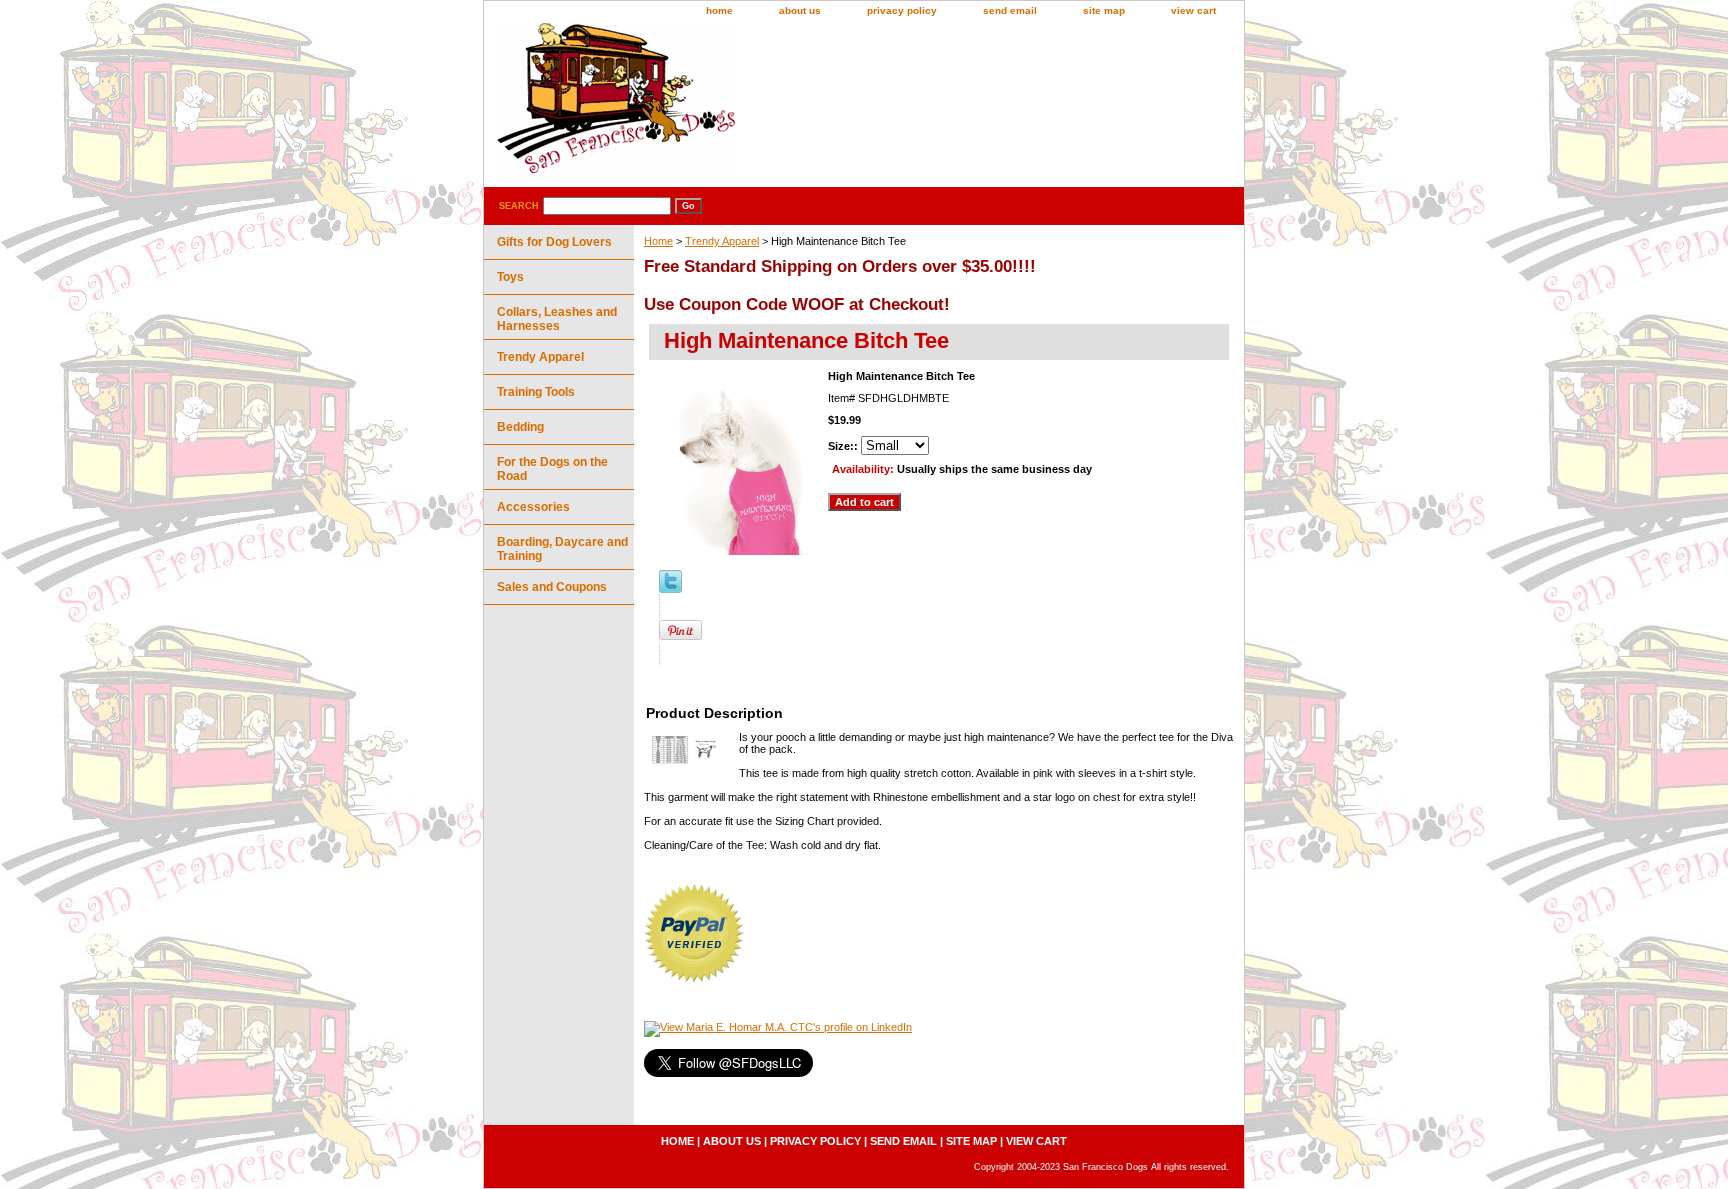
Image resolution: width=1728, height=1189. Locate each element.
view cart (1193, 10)
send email (1010, 10)
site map (1104, 10)
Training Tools (536, 392)
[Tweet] (670, 589)
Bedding (520, 427)
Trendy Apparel (722, 241)
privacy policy (902, 10)
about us (800, 10)
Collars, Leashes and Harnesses (557, 319)
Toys (510, 277)
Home (658, 241)
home (719, 10)
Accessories (533, 507)
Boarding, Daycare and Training (562, 549)
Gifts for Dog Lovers (554, 242)
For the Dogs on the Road (552, 469)
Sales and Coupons (552, 587)
